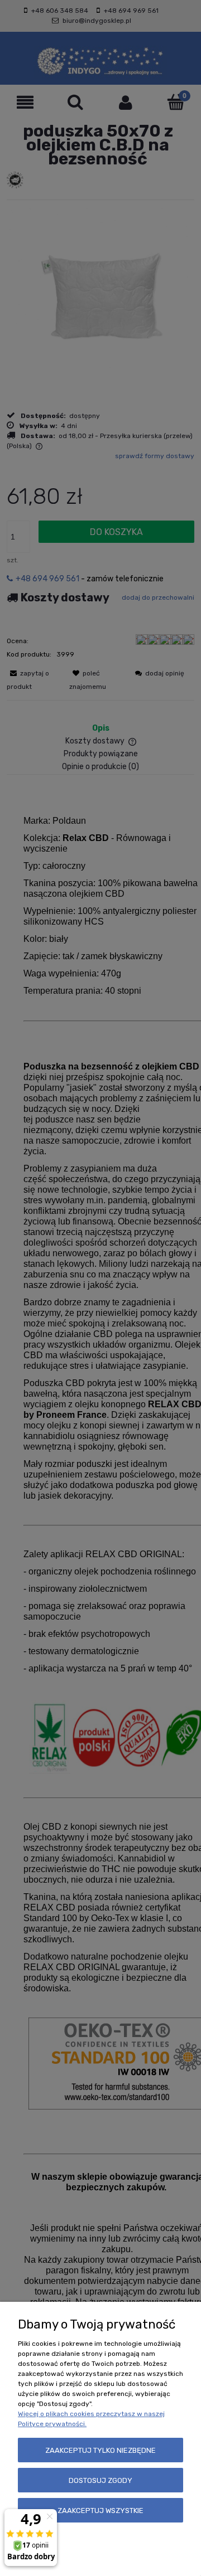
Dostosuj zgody (100, 2480)
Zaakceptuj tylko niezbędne (100, 2450)
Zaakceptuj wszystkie (100, 2511)
